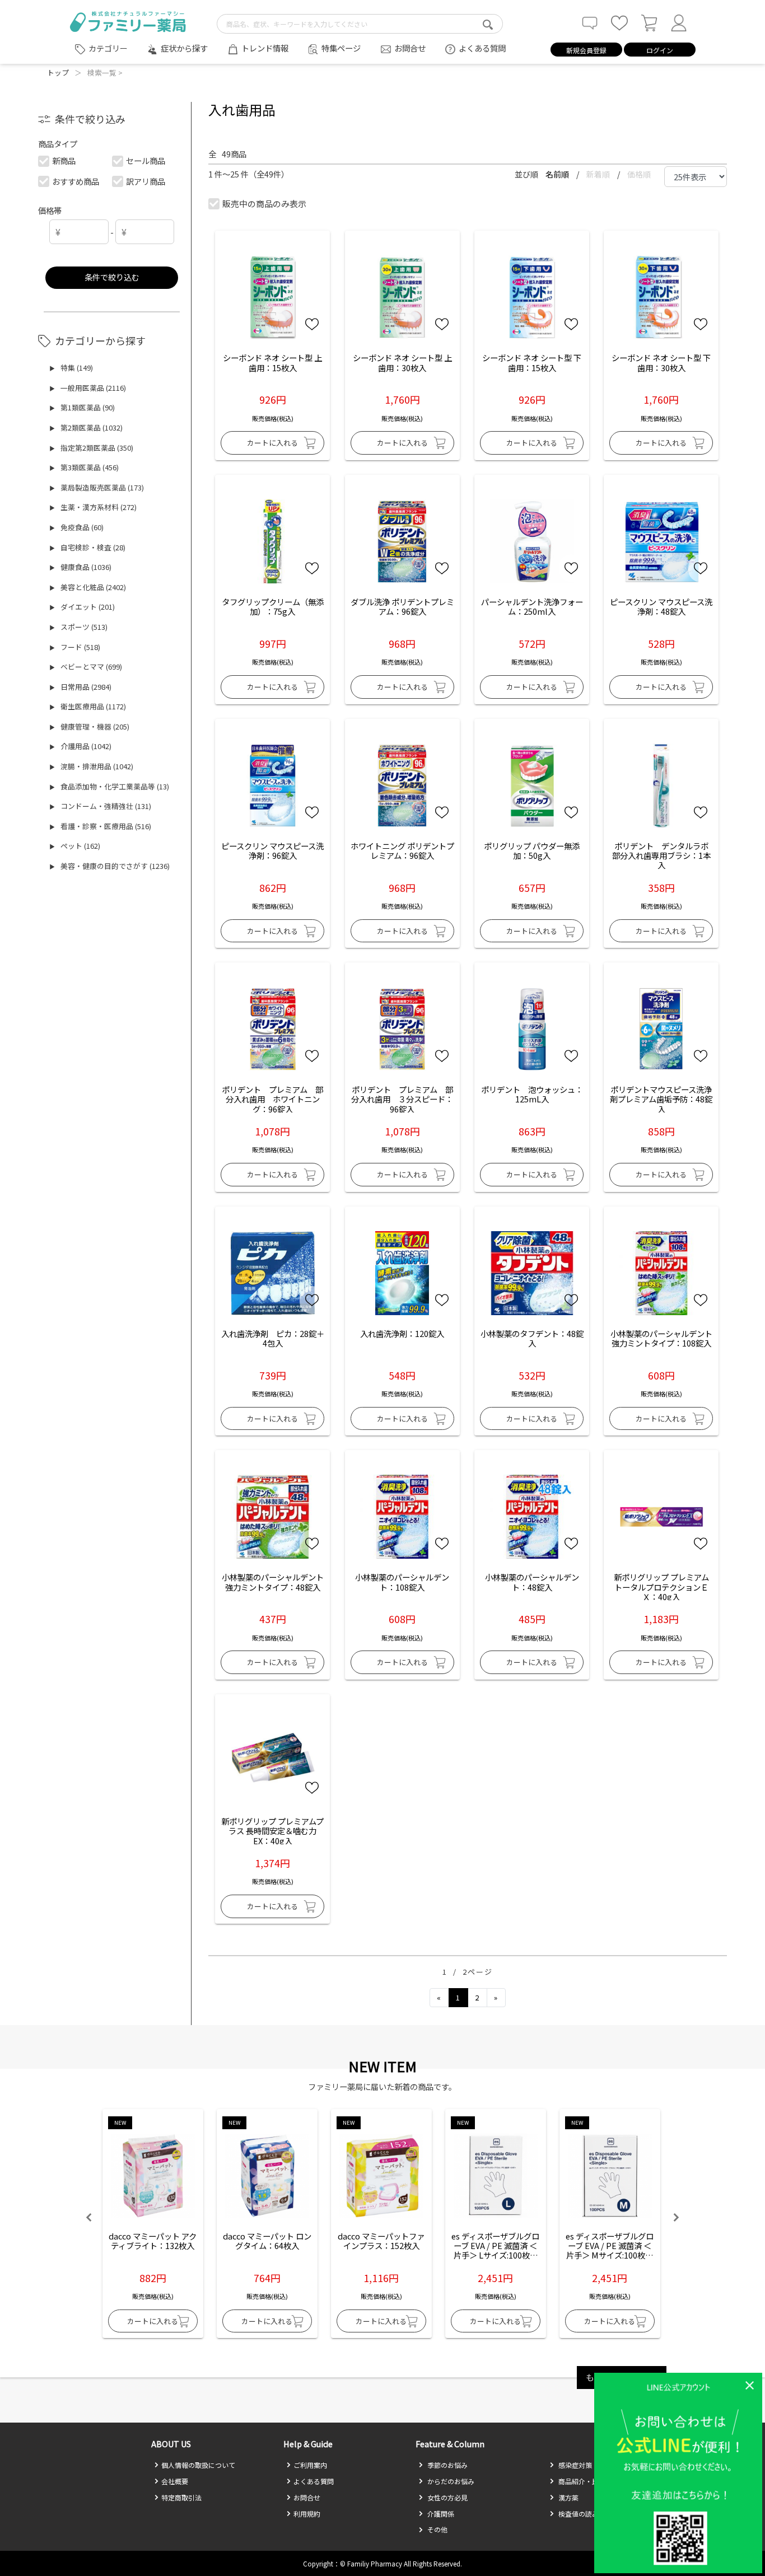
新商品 (64, 160)
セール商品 (146, 160)
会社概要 (175, 2481)
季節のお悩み (447, 2465)
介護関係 (440, 2514)
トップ (58, 73)
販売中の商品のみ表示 (264, 204)
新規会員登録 (586, 50)
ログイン (660, 50)
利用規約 (307, 2514)
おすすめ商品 (76, 181)
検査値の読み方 (581, 2514)
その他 (437, 2529)
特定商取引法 (181, 2497)
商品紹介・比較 (581, 2481)
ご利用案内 (310, 2465)
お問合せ (410, 48)
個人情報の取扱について (198, 2465)
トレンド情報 (265, 48)
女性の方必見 (447, 2497)
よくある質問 (482, 48)
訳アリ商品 (146, 181)
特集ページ (341, 48)
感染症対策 (574, 2465)
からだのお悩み (450, 2481)
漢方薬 (568, 2497)
